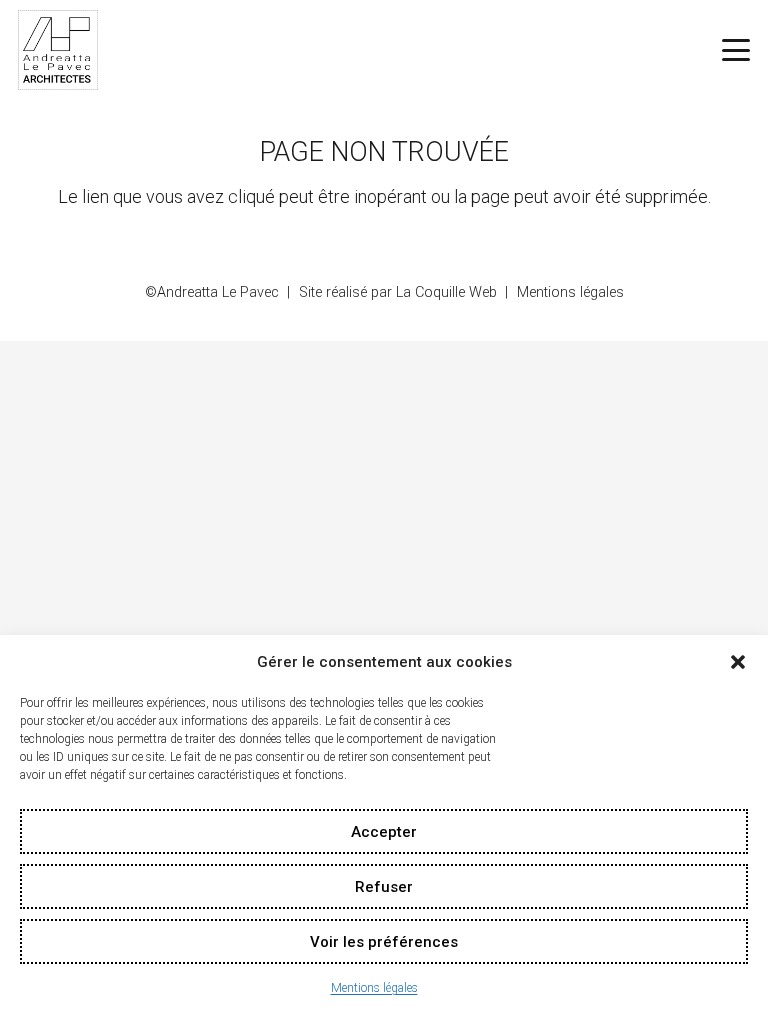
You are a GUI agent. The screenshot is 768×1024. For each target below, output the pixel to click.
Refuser (384, 887)
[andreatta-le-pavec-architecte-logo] (58, 50)
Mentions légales (374, 988)
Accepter (384, 832)
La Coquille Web (446, 292)
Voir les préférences (384, 942)
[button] (738, 662)
